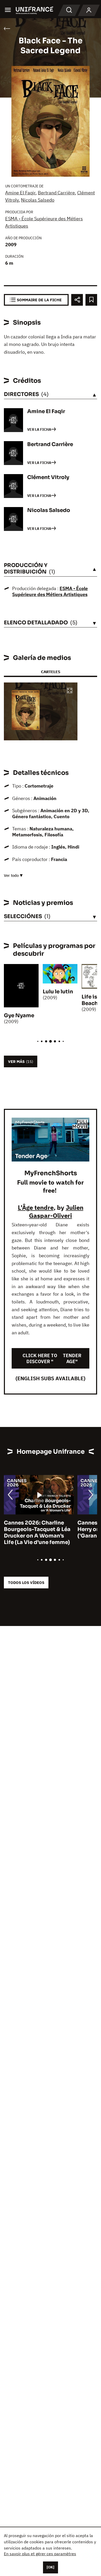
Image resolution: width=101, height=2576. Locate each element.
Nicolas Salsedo (38, 200)
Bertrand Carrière (56, 193)
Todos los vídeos (26, 1583)
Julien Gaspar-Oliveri (56, 1211)
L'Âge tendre (36, 1207)
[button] (70, 691)
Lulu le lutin (58, 992)
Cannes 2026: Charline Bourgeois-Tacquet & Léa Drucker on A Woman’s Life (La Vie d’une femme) (37, 1533)
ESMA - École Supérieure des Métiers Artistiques (50, 591)
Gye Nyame (19, 1016)
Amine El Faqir (20, 193)
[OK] (51, 2567)
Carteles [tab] (51, 672)
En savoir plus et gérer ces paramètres (40, 2554)
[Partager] (77, 300)
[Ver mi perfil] (89, 10)
